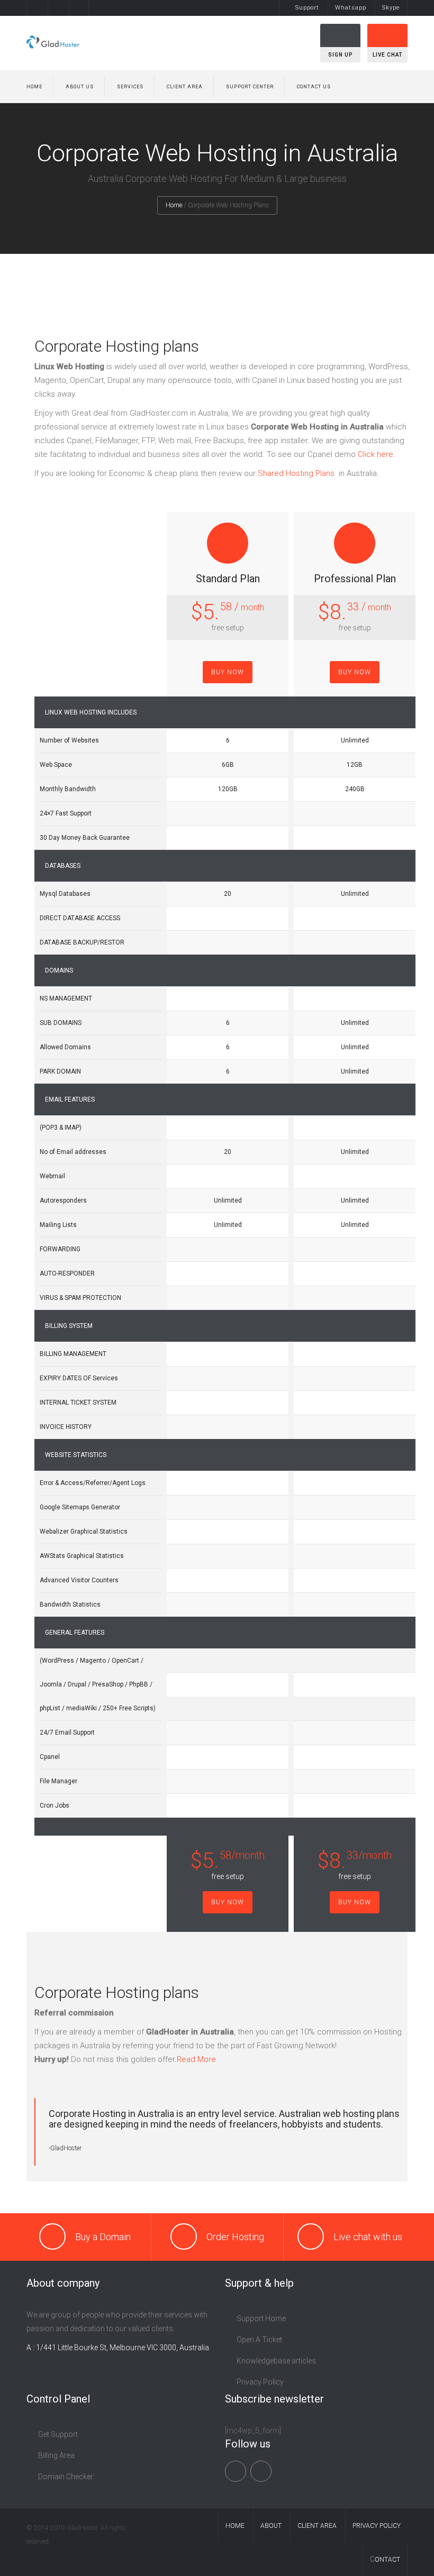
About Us (80, 87)
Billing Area (56, 2455)
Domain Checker (66, 2477)
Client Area (185, 87)
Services (130, 87)
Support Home (261, 2318)
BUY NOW (228, 672)
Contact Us (314, 87)
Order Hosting (235, 2237)
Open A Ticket (259, 2340)
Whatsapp (351, 8)
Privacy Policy (260, 2382)
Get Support (58, 2434)
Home (34, 87)
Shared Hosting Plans (297, 473)
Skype (391, 8)
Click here (376, 454)
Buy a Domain (103, 2237)
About (271, 2526)
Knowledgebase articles (276, 2361)
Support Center (250, 87)
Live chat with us (368, 2237)
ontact (387, 2560)
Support (307, 8)
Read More (196, 2059)
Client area (317, 2526)
